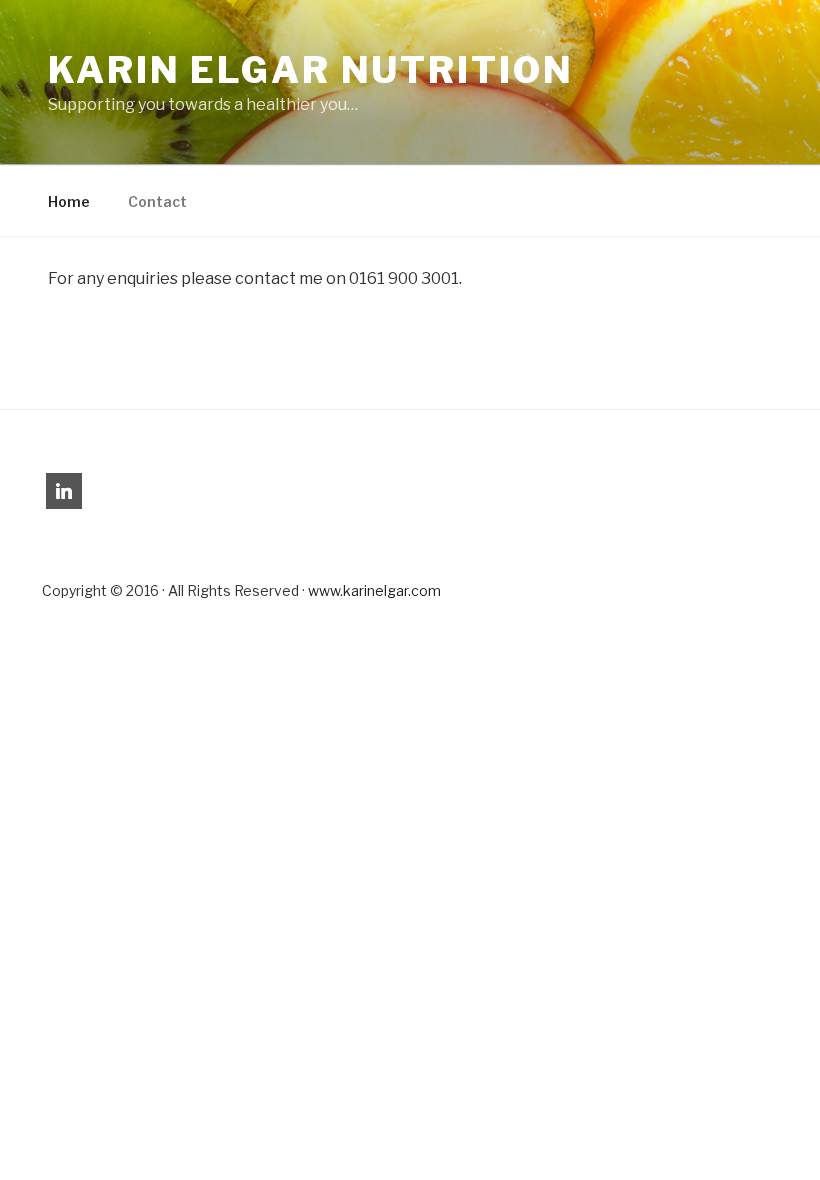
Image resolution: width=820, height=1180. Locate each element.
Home (69, 201)
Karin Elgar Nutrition (310, 70)
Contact (157, 201)
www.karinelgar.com (374, 590)
